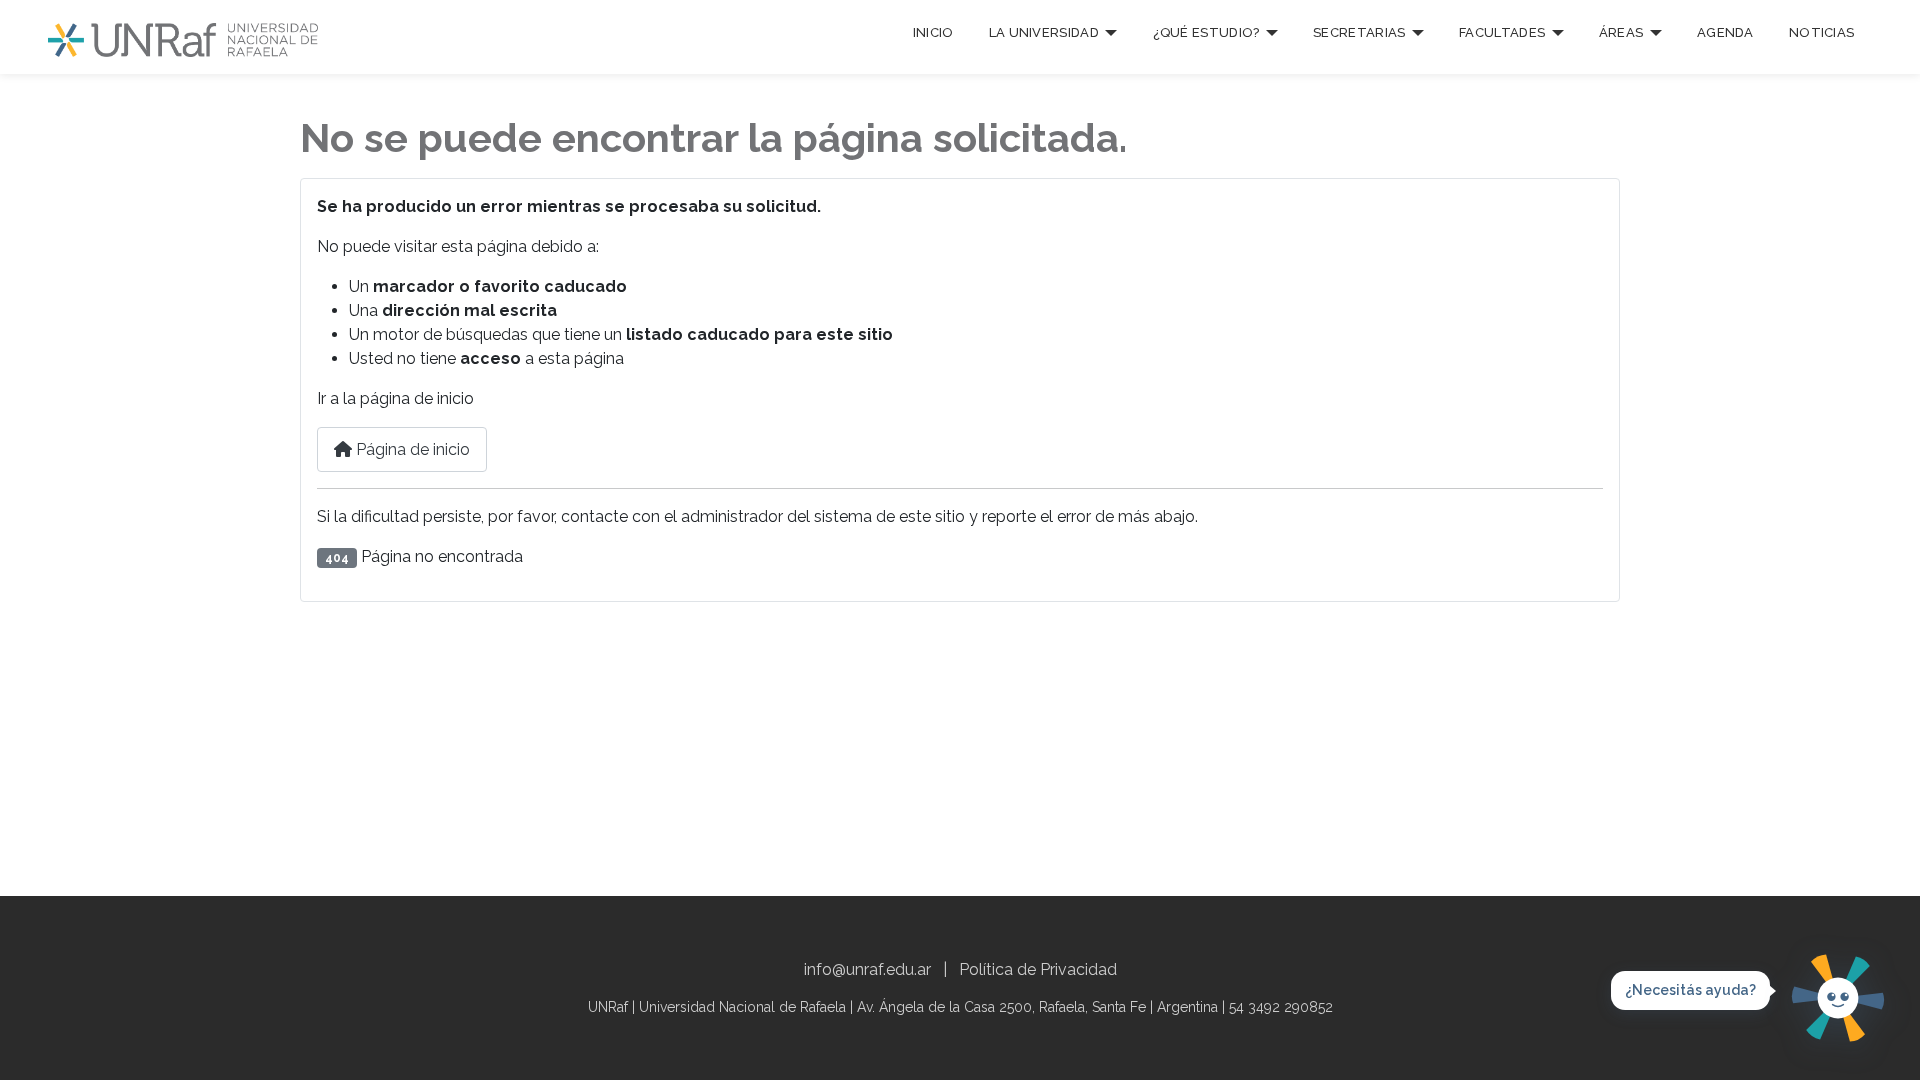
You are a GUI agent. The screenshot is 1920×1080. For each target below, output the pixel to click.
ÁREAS (1621, 32)
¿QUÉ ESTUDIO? (1206, 32)
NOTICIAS (1821, 32)
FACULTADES (1502, 32)
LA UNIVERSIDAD (1044, 32)
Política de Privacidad (1038, 969)
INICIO (933, 32)
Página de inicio (411, 449)
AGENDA (1725, 32)
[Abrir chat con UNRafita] (1838, 998)
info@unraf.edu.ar (867, 969)
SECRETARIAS (1359, 32)
